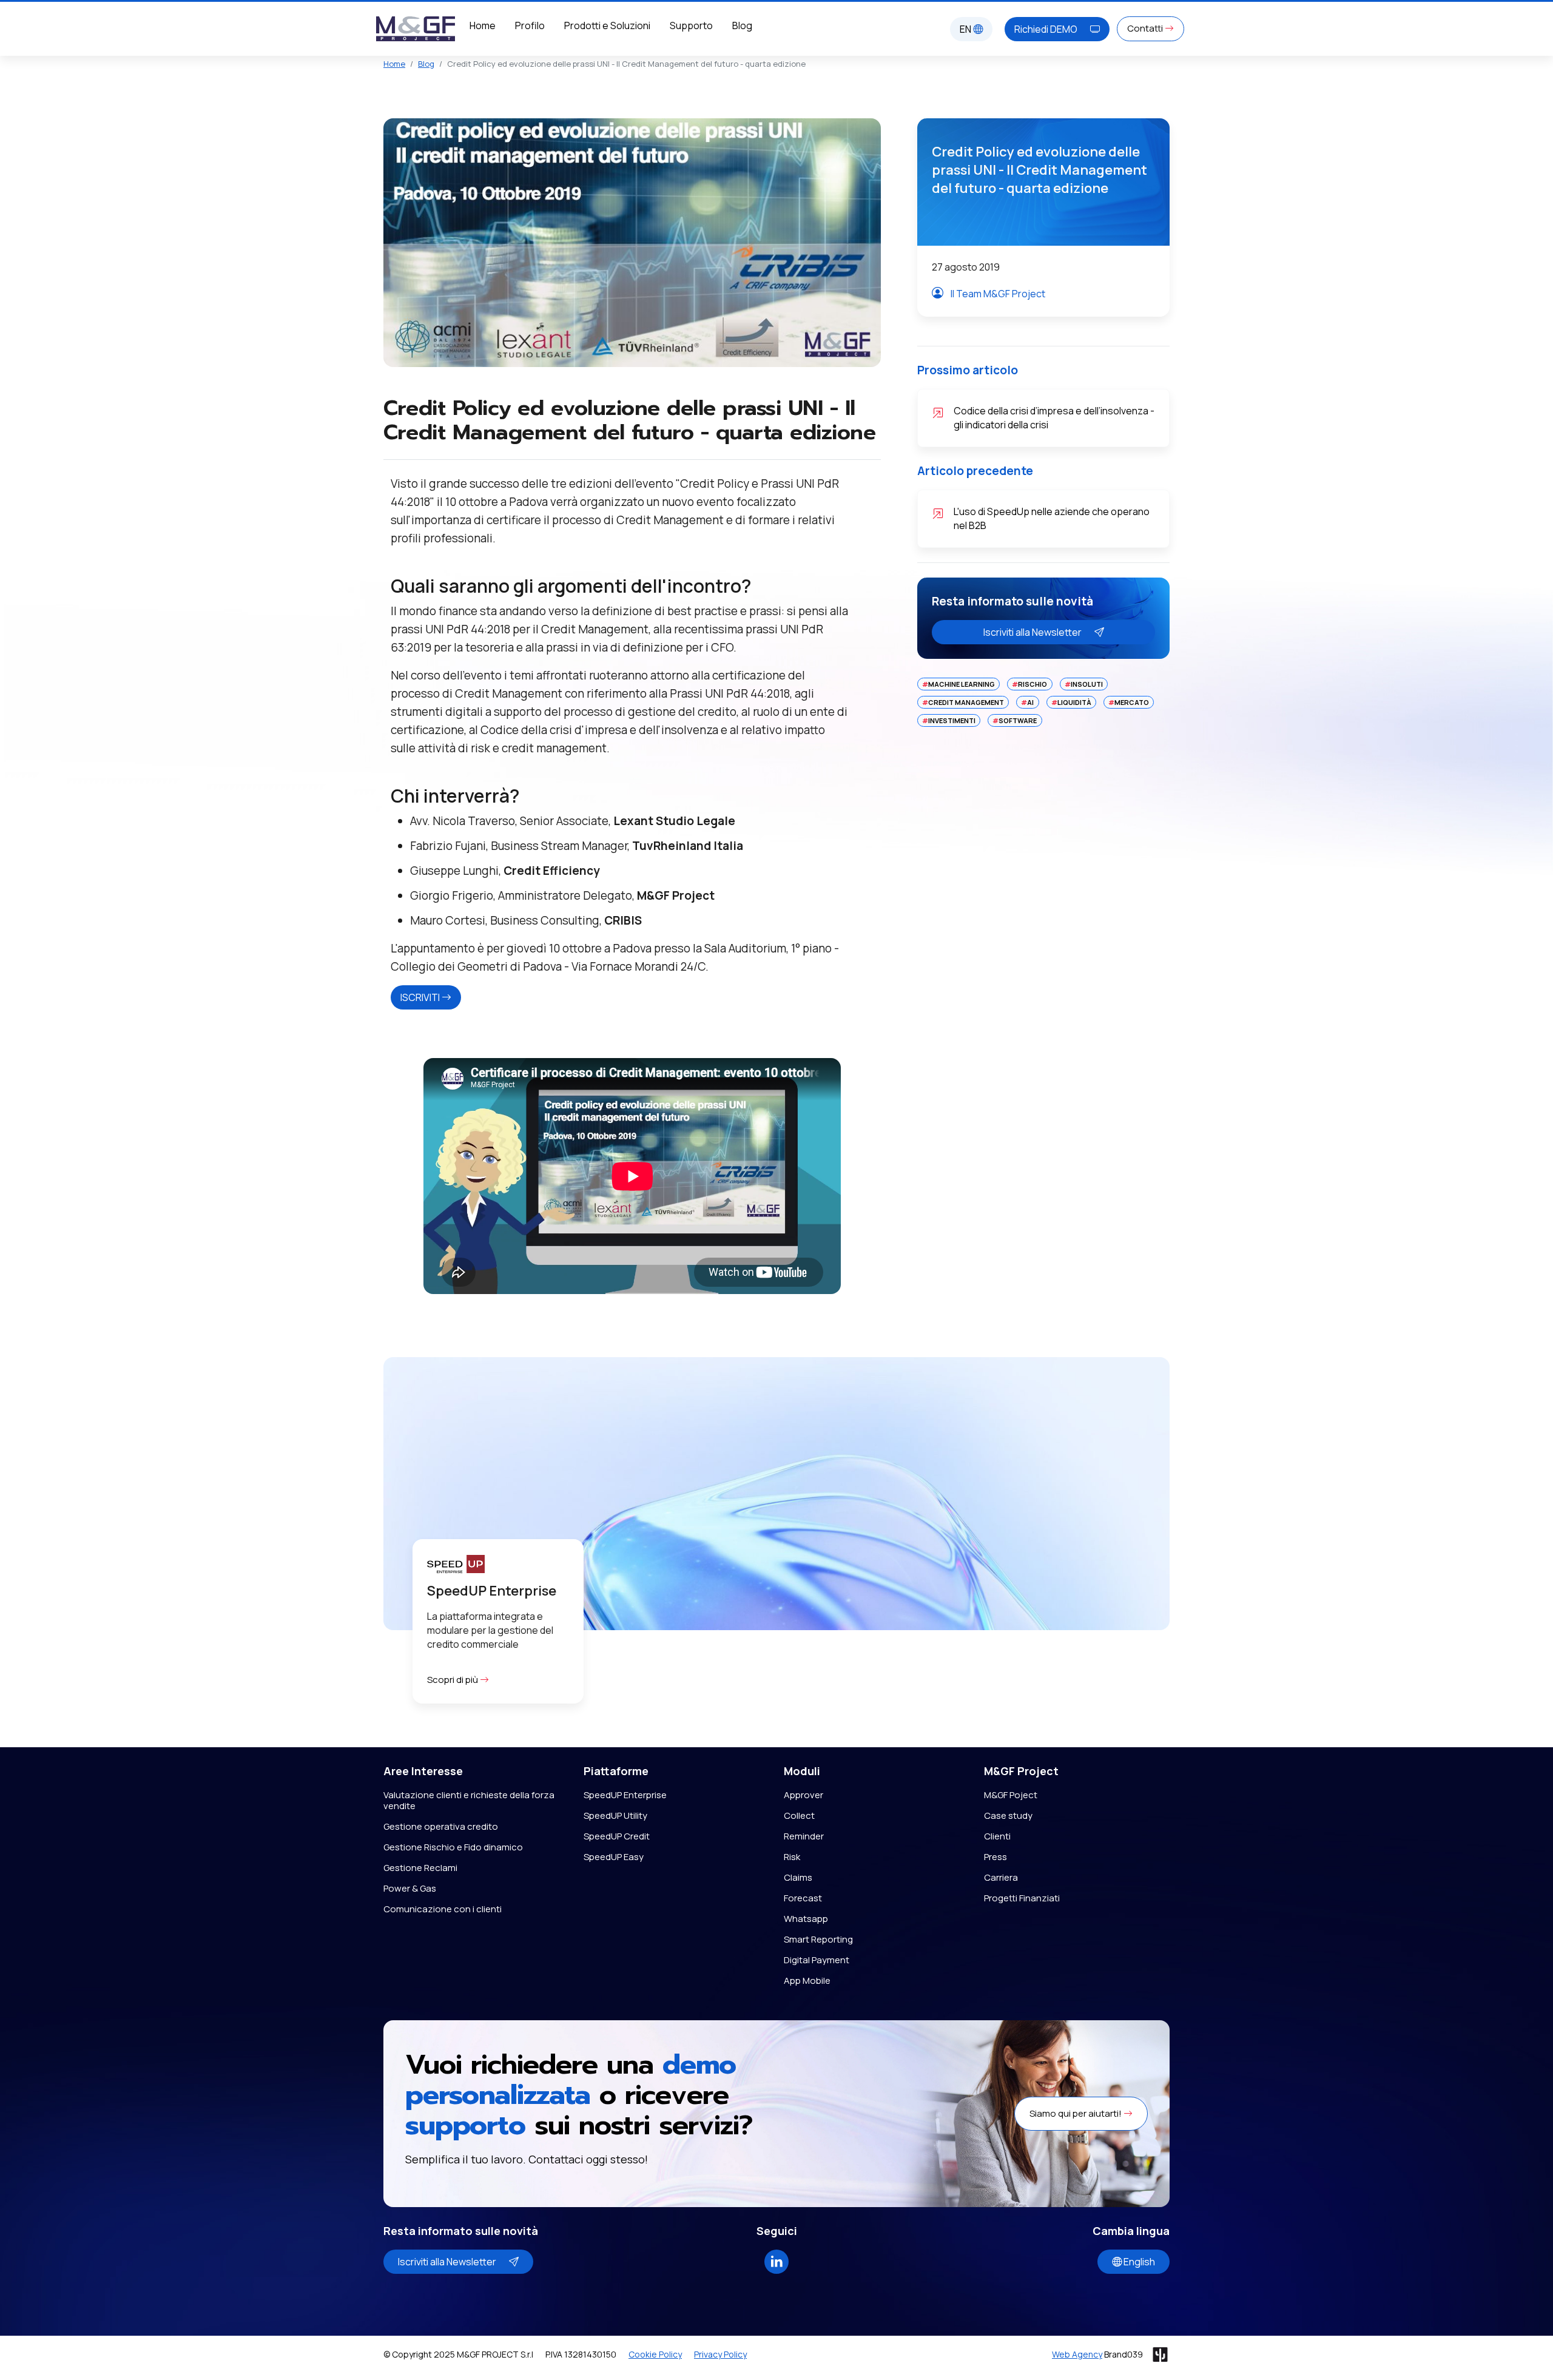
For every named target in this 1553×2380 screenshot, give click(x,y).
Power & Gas (410, 1888)
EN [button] (966, 29)
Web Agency (1077, 2354)
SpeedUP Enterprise (625, 1795)
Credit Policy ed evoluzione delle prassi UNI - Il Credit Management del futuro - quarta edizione (1039, 170)
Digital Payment (817, 1960)
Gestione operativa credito (441, 1826)
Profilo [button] (530, 25)
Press (995, 1857)
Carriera (1001, 1877)
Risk (792, 1857)
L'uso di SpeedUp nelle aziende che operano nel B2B (1052, 518)
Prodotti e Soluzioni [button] (607, 25)
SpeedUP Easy (614, 1857)
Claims (798, 1877)
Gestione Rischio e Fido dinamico (453, 1847)
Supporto (691, 25)
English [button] (1138, 2262)
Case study (1008, 1815)
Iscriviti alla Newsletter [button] (1033, 632)
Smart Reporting (818, 1939)
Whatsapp (806, 1919)
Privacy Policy (720, 2354)
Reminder (804, 1836)
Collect (799, 1815)
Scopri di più (453, 1680)
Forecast (803, 1898)
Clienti (997, 1836)
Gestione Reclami (420, 1868)
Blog (742, 25)
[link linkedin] (776, 2260)
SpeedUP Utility (615, 1815)
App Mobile (807, 1981)
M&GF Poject (1011, 1795)
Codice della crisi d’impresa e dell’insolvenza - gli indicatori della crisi (1054, 418)
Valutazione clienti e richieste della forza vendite (469, 1800)
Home (483, 25)
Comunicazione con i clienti (443, 1909)
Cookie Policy (655, 2354)
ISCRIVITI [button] (421, 997)
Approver (803, 1795)
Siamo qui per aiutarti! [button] (1076, 2113)
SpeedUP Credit (617, 1836)
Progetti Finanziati (1022, 1898)
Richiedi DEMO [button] (1047, 29)
